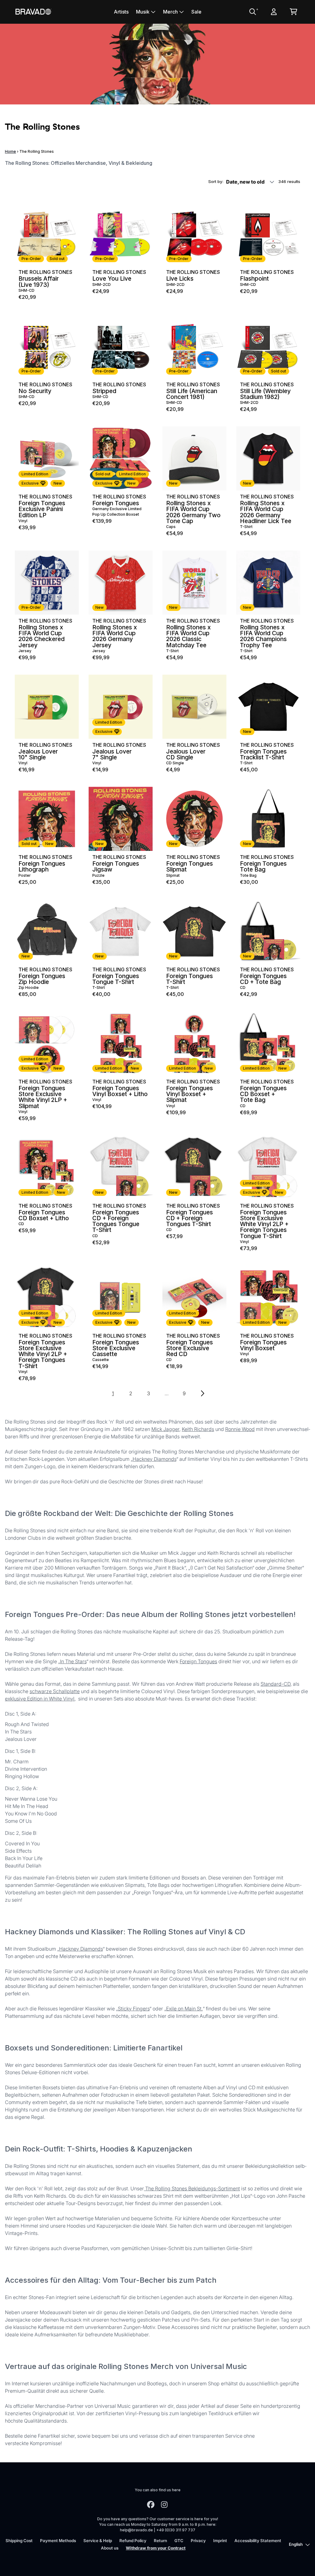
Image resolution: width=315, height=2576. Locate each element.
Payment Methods (58, 2541)
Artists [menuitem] (121, 12)
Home (10, 151)
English (296, 2544)
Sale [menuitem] (196, 12)
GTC (179, 2541)
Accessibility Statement (258, 2541)
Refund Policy (133, 2541)
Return (160, 2541)
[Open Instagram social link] (164, 2505)
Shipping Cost (19, 2541)
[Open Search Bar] (252, 12)
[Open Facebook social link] (151, 2505)
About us (110, 2548)
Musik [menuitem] (143, 12)
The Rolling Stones (45, 272)
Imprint (220, 2541)
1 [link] (113, 1393)
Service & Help (98, 2541)
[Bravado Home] (33, 12)
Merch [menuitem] (170, 12)
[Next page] (202, 1393)
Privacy (198, 2541)
